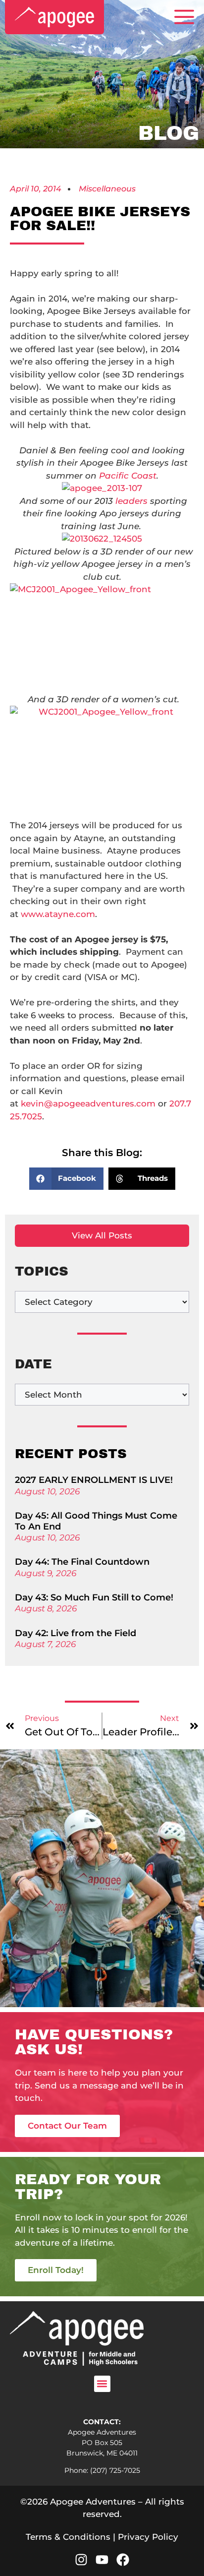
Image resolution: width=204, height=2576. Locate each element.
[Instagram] (81, 2560)
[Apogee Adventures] (54, 17)
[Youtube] (102, 2560)
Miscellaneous (107, 189)
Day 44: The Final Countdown (82, 1562)
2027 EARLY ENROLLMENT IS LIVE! (94, 1480)
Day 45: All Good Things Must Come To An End (96, 1521)
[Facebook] (123, 2560)
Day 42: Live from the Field (76, 1633)
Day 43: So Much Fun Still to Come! (94, 1597)
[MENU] (184, 17)
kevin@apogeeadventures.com (88, 1104)
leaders (133, 501)
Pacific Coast (128, 476)
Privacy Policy (148, 2537)
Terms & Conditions (68, 2537)
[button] (67, 1179)
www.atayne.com (58, 914)
